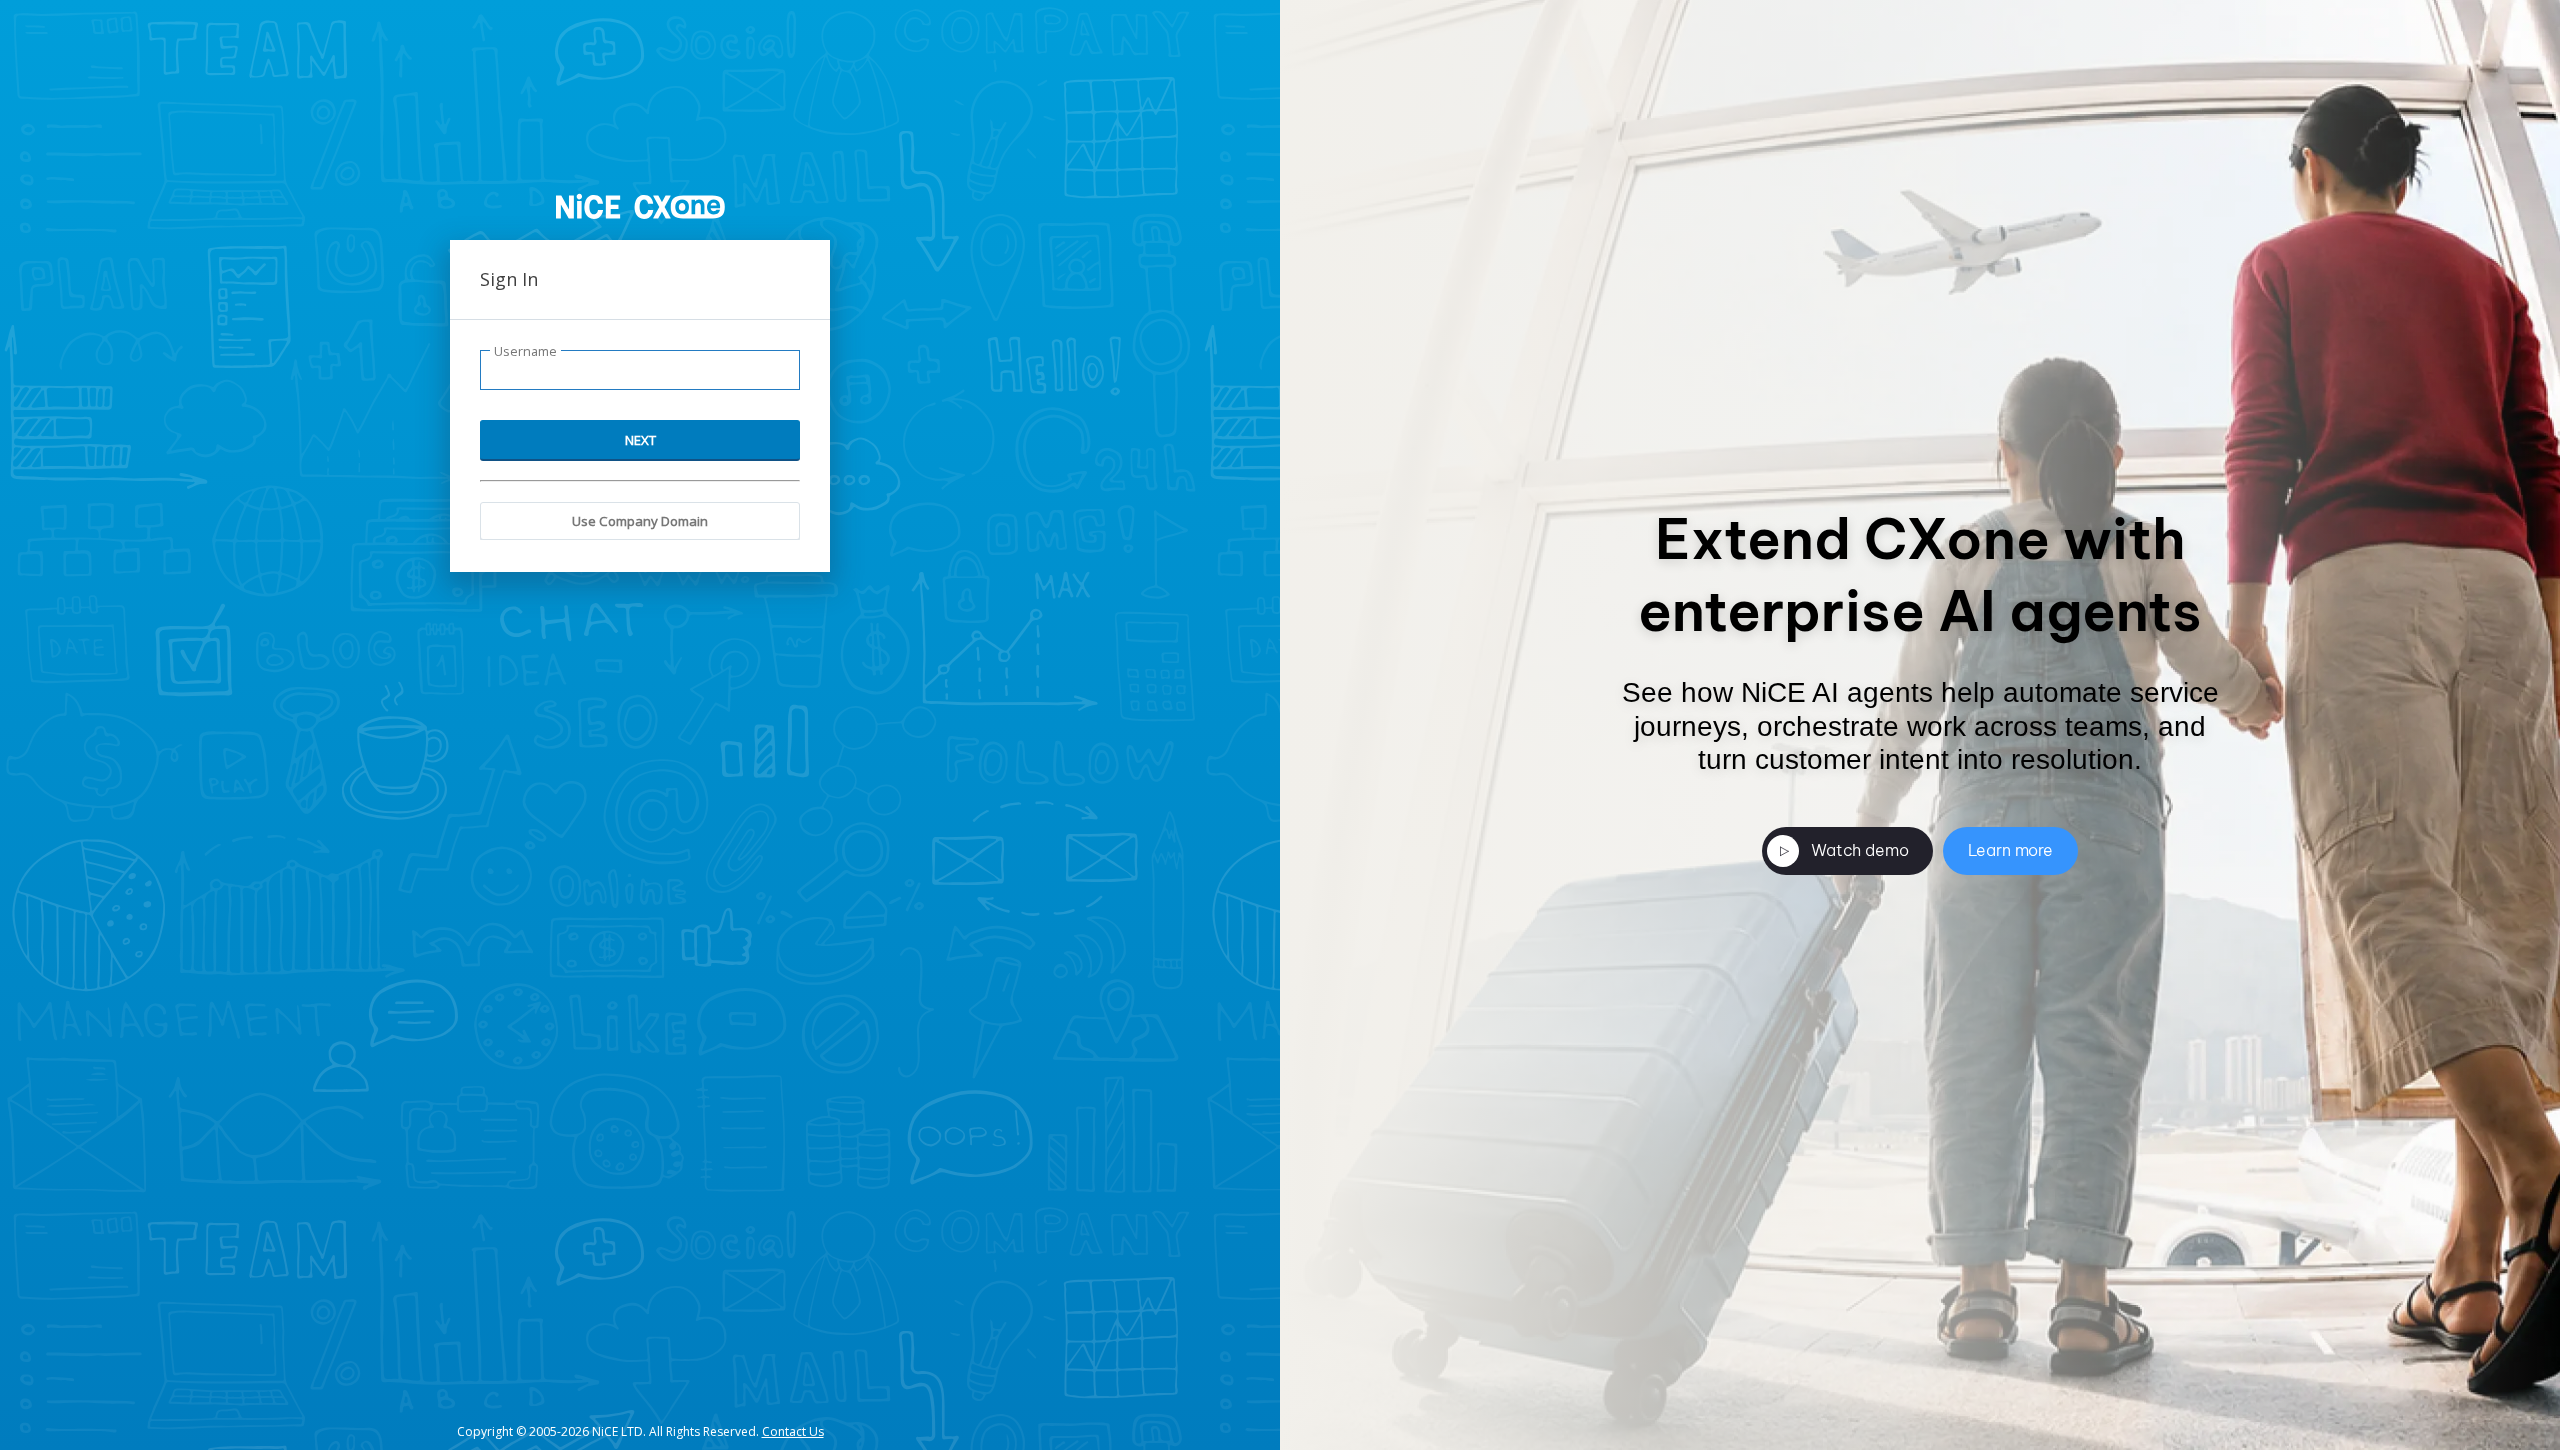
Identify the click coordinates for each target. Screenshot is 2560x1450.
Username (525, 351)
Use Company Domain (640, 521)
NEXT (640, 440)
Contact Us (793, 1431)
